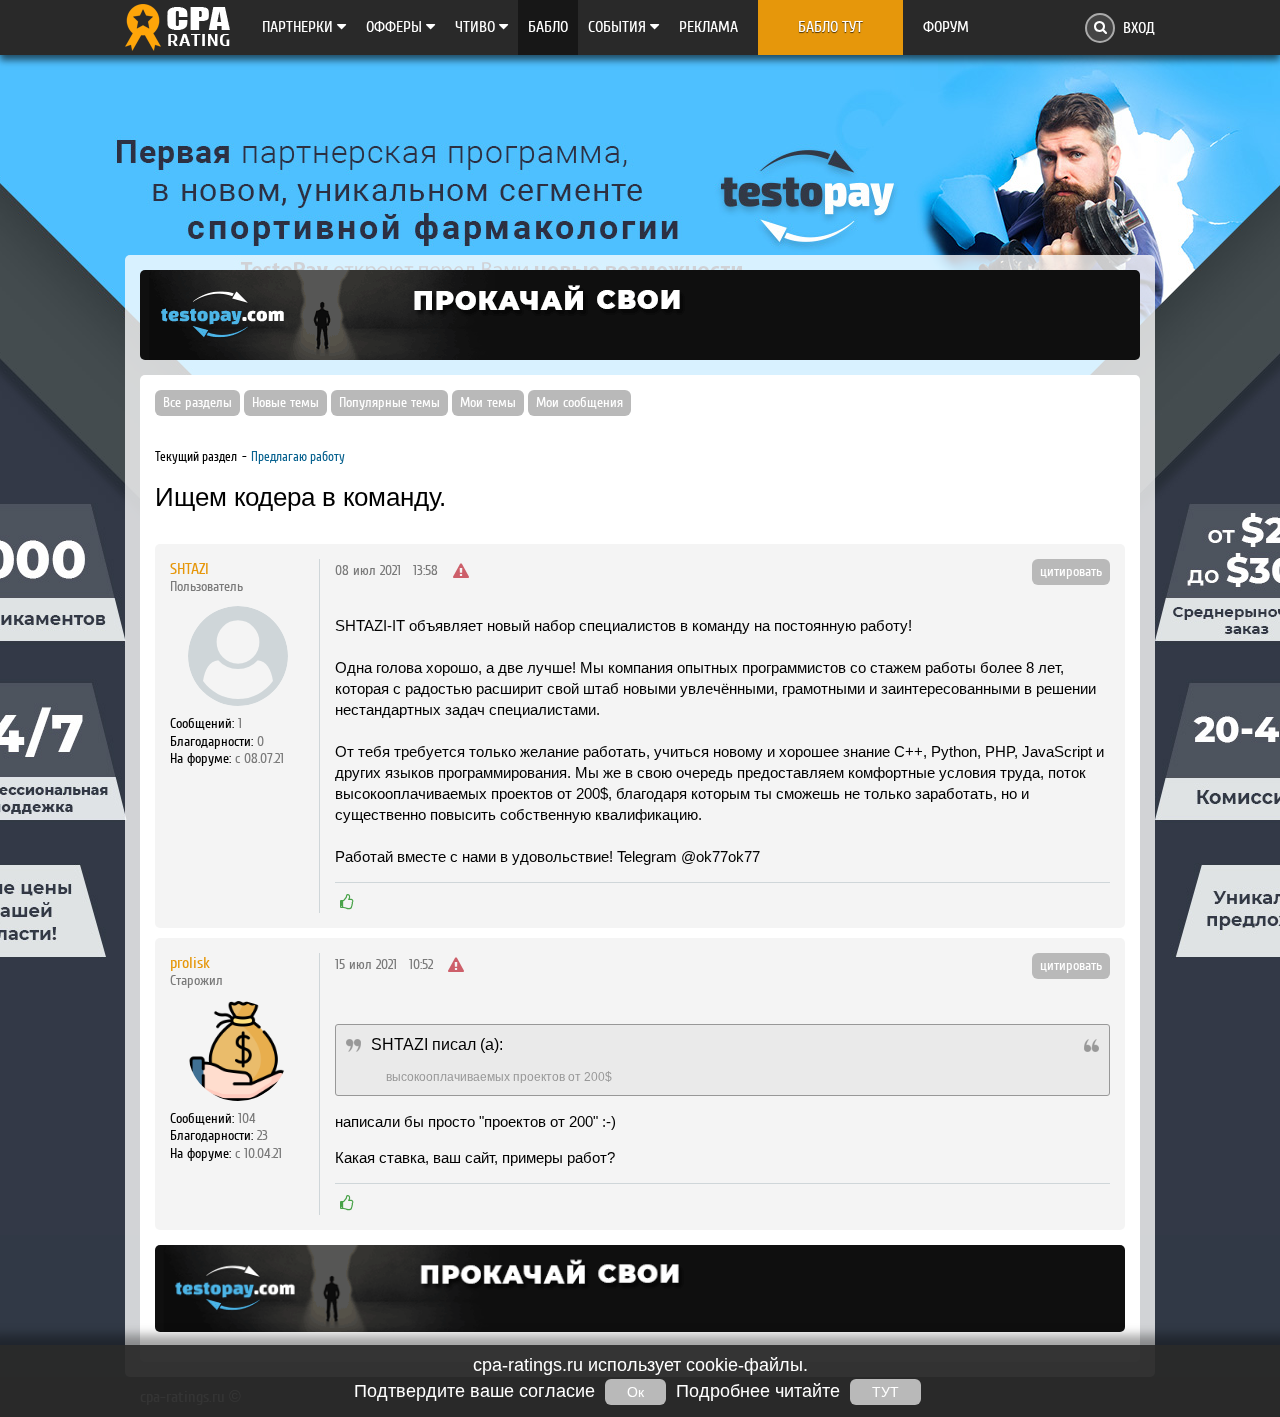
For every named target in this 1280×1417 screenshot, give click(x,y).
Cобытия (619, 27)
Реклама (708, 27)
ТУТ (885, 1392)
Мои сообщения (579, 403)
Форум (946, 27)
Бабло (548, 27)
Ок (635, 1392)
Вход (1139, 28)
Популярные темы (389, 403)
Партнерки (299, 27)
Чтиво (477, 27)
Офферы (396, 27)
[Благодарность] (347, 902)
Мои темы (488, 403)
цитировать (1071, 572)
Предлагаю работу (298, 456)
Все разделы (197, 403)
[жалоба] (461, 572)
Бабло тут (830, 27)
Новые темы (285, 403)
